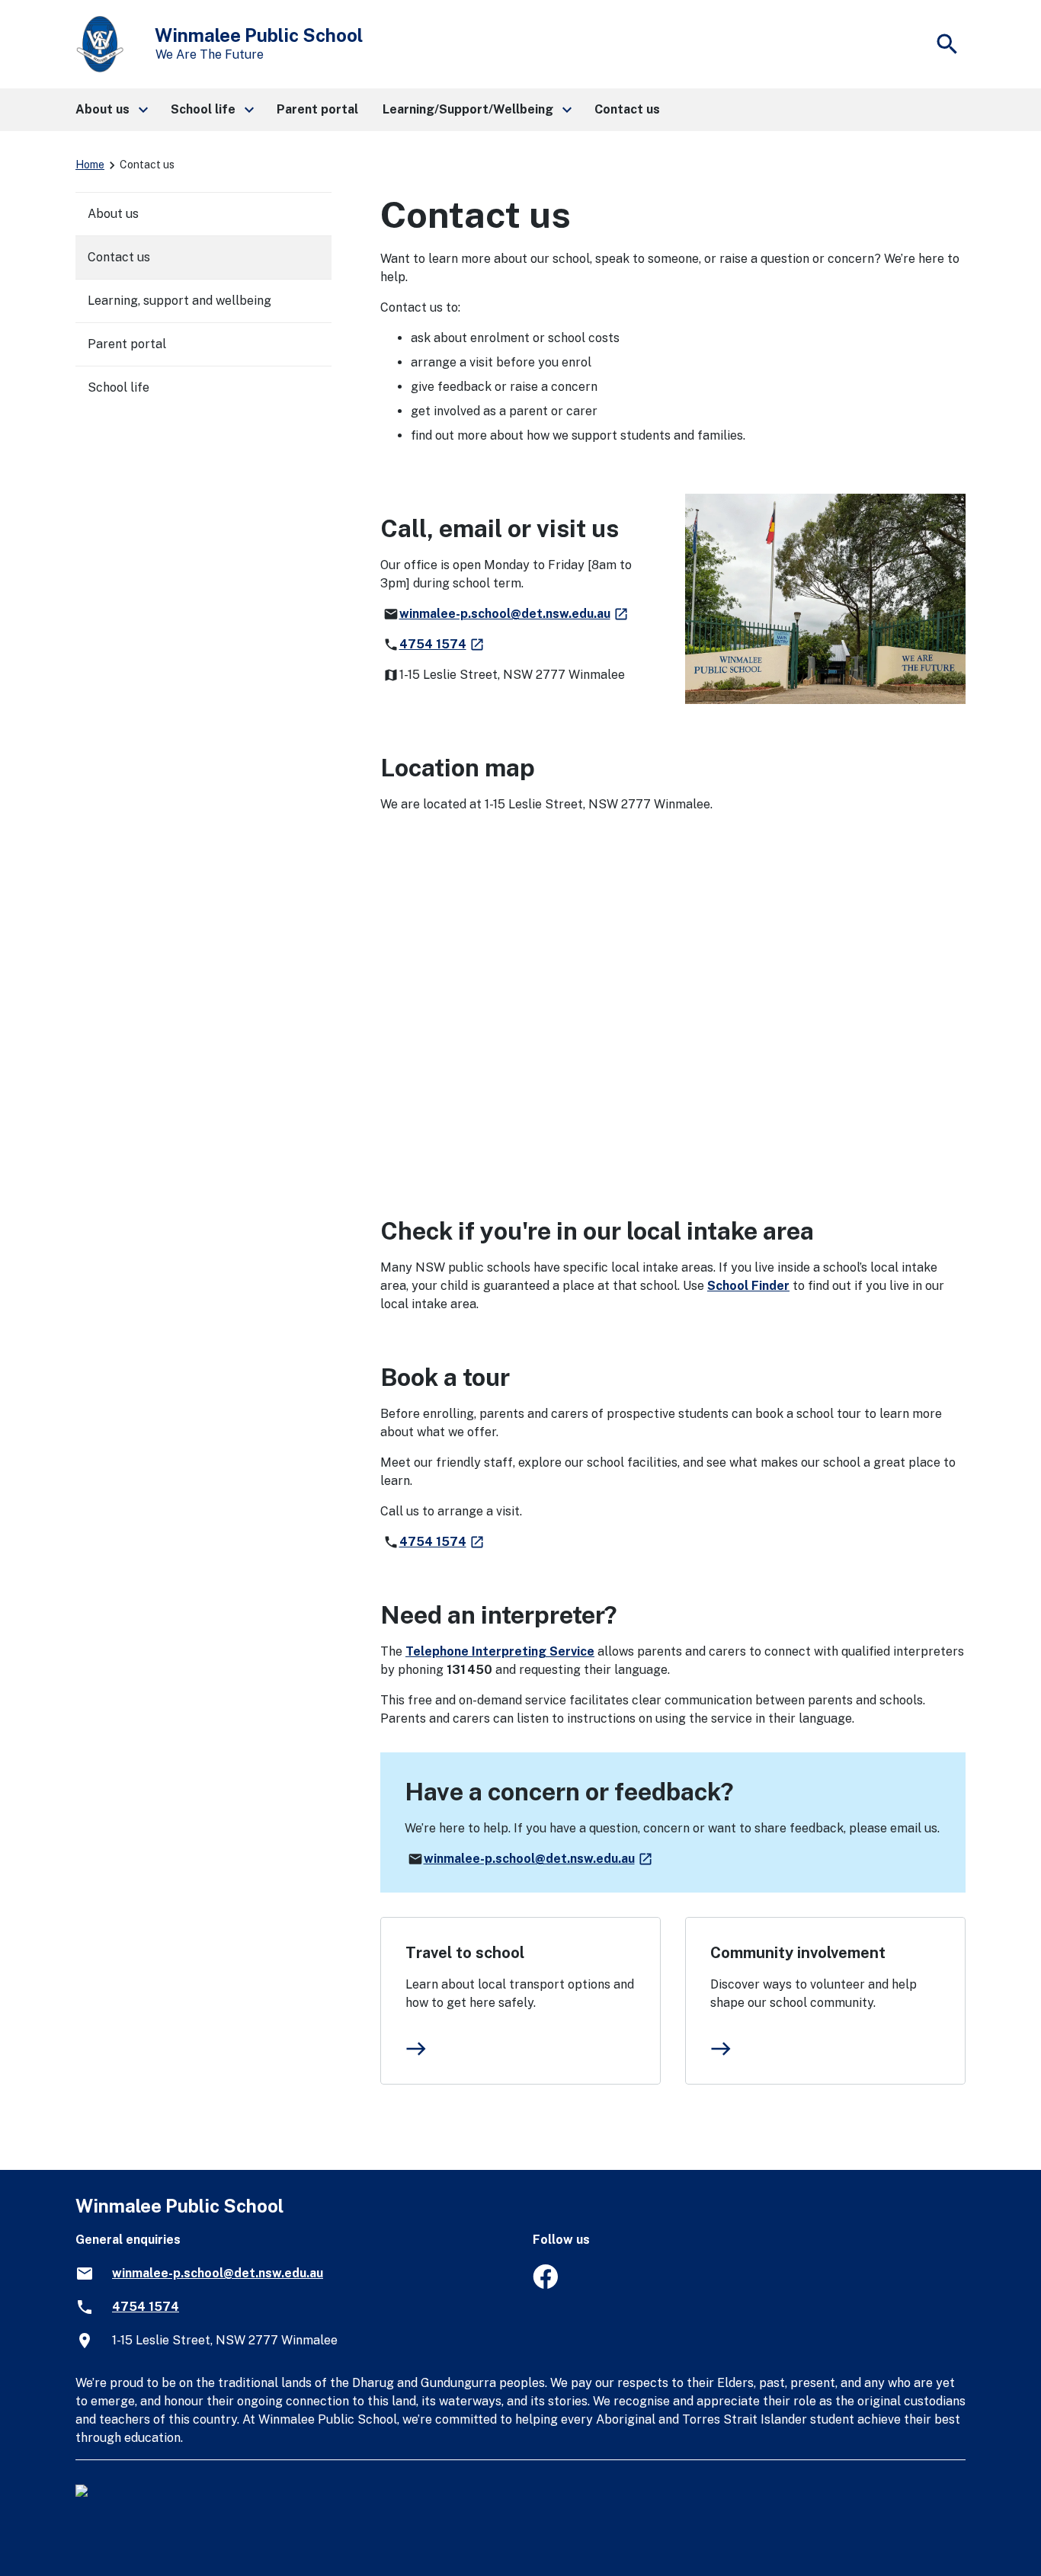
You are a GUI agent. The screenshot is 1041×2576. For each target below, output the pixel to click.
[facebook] (545, 2285)
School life (119, 387)
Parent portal (127, 344)
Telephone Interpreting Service (500, 1651)
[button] (111, 110)
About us (113, 214)
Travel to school (465, 1953)
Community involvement (798, 1953)
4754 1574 (442, 644)
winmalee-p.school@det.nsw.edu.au (514, 614)
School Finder (748, 1286)
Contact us (119, 257)
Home (90, 165)
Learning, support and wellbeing (179, 301)
